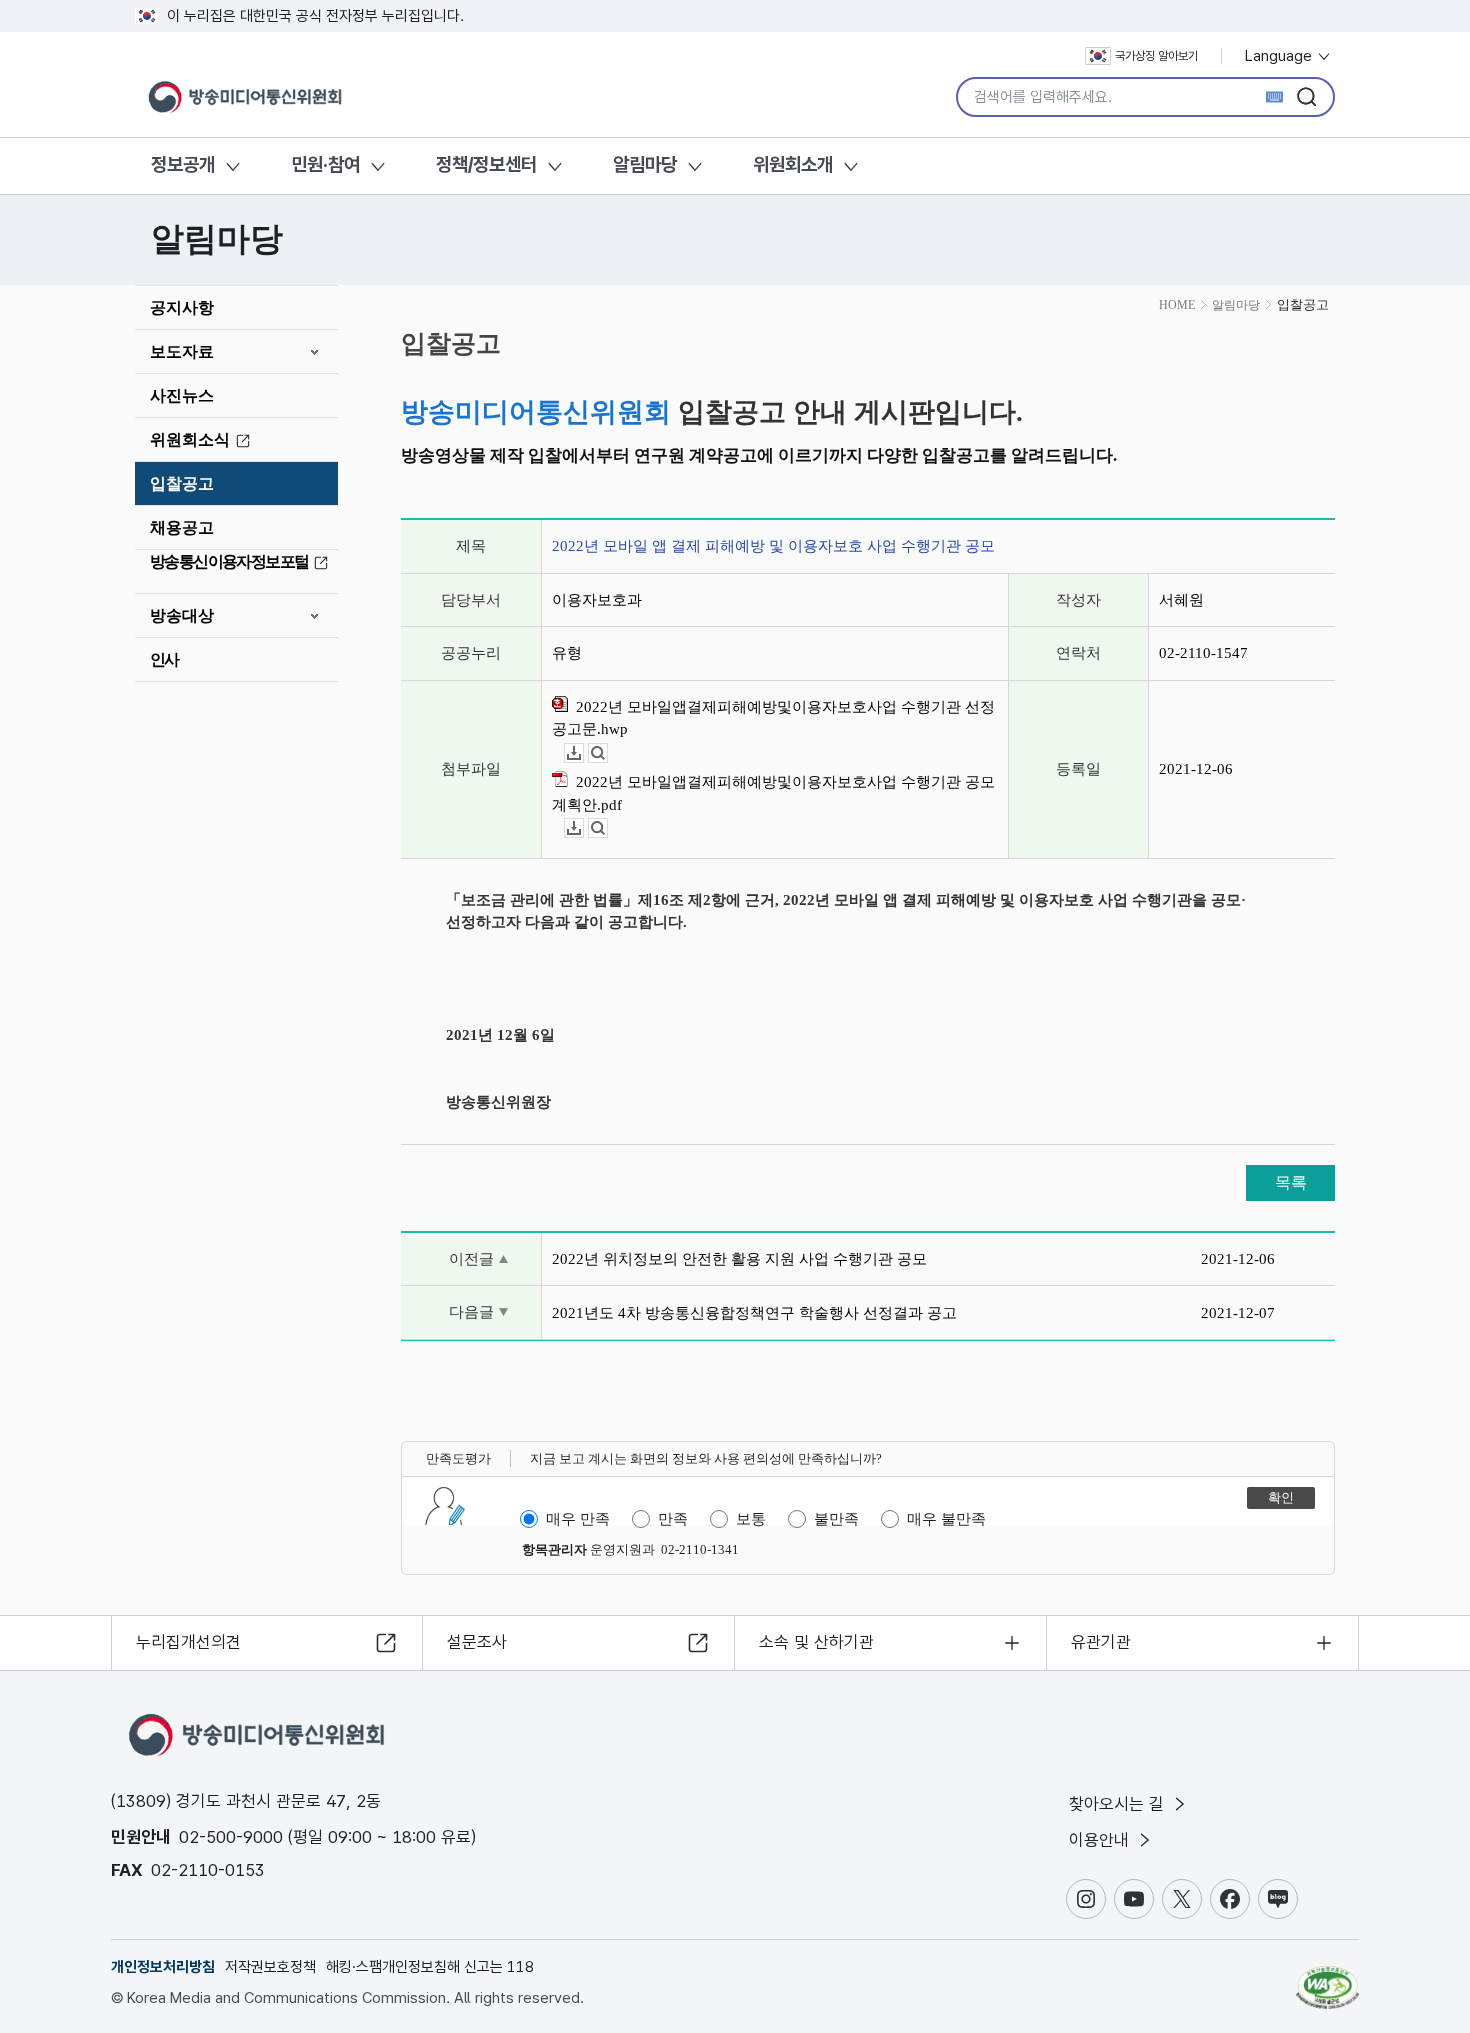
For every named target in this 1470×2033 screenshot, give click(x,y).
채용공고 (182, 527)
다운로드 (583, 753)
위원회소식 (190, 439)
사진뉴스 (182, 395)
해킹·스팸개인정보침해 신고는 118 (430, 1967)
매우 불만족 (946, 1519)
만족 (673, 1519)
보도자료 (182, 351)
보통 (751, 1519)
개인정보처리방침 (163, 1967)
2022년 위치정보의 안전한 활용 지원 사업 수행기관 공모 (739, 1259)
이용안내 (1101, 1840)
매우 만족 (578, 1519)
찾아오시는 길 (1119, 1804)
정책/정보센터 (486, 164)
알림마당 (645, 164)
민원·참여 (325, 164)
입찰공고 (182, 483)
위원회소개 (793, 164)
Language (1280, 56)
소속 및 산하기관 (816, 1642)
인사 (164, 659)
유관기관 (1101, 1642)
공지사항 (182, 307)
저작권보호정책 (270, 1967)
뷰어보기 (607, 753)
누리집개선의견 (188, 1642)
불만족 (836, 1519)
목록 (1291, 1182)
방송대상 (182, 615)
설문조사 (477, 1642)
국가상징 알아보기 (1156, 56)
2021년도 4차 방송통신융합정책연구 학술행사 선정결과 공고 (754, 1313)
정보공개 (183, 164)
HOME (1177, 305)
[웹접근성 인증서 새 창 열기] (1327, 1978)
